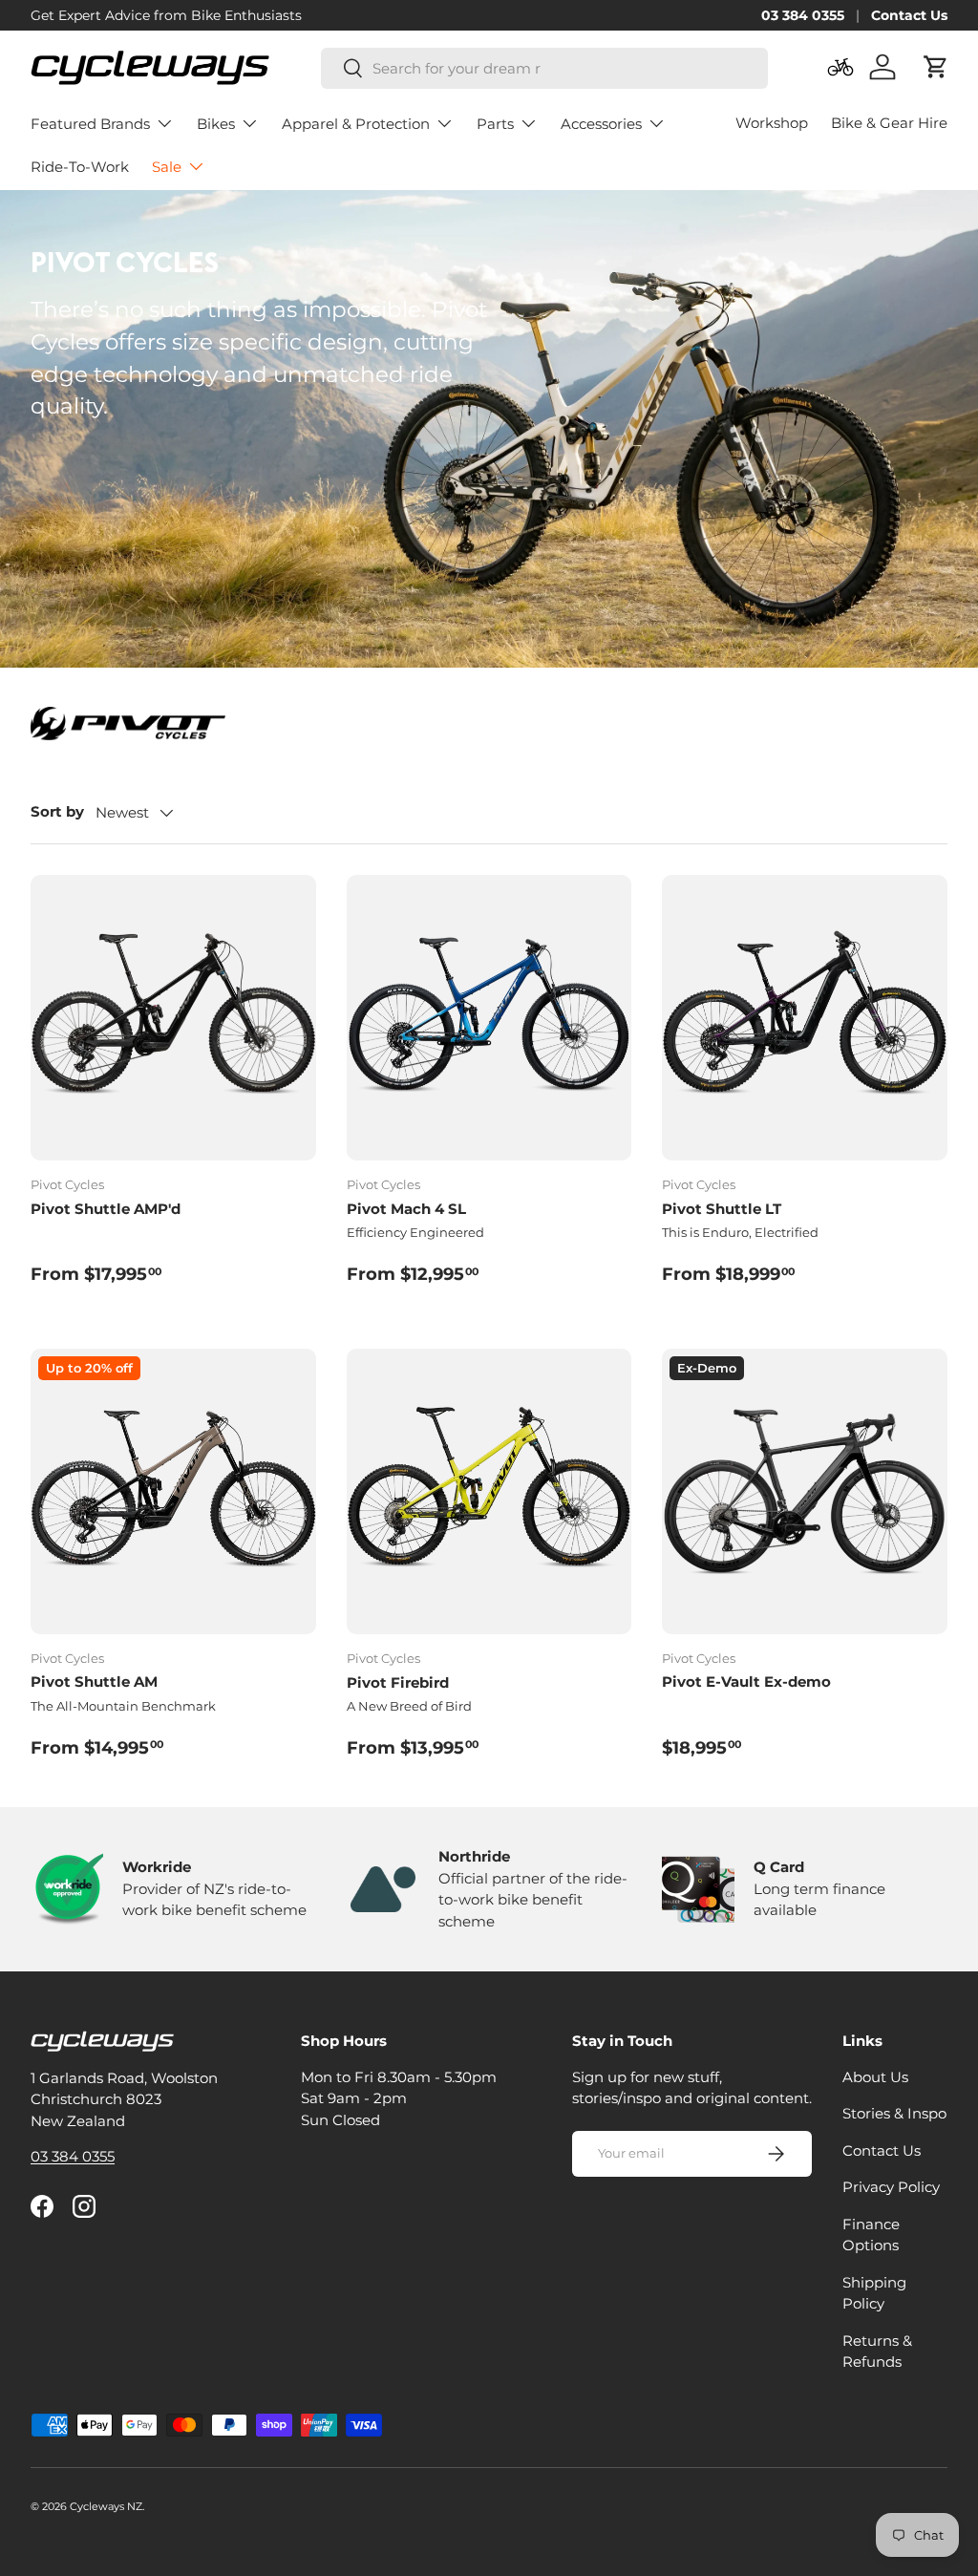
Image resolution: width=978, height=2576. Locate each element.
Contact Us (909, 15)
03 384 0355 (803, 15)
